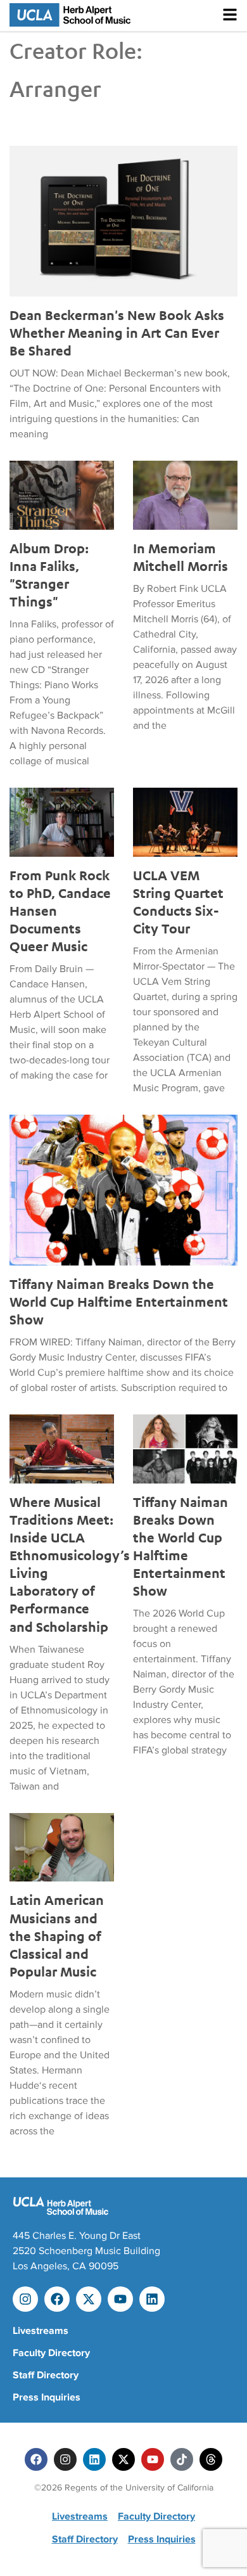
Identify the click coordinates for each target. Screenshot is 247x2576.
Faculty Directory (51, 2353)
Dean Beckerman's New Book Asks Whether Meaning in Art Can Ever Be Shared (117, 333)
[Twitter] (123, 2459)
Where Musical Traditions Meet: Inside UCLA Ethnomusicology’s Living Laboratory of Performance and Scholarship (62, 1564)
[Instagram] (25, 2299)
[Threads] (211, 2459)
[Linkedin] (152, 2299)
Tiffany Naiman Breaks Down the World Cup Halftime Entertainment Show (119, 1302)
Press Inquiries (47, 2397)
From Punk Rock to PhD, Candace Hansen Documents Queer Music (60, 911)
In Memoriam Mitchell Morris (180, 557)
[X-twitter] (89, 2299)
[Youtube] (120, 2299)
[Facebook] (57, 2299)
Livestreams (41, 2331)
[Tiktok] (182, 2459)
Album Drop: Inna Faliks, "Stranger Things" (49, 575)
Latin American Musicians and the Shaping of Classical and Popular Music (57, 1935)
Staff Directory (46, 2375)
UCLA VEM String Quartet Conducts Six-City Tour (178, 902)
